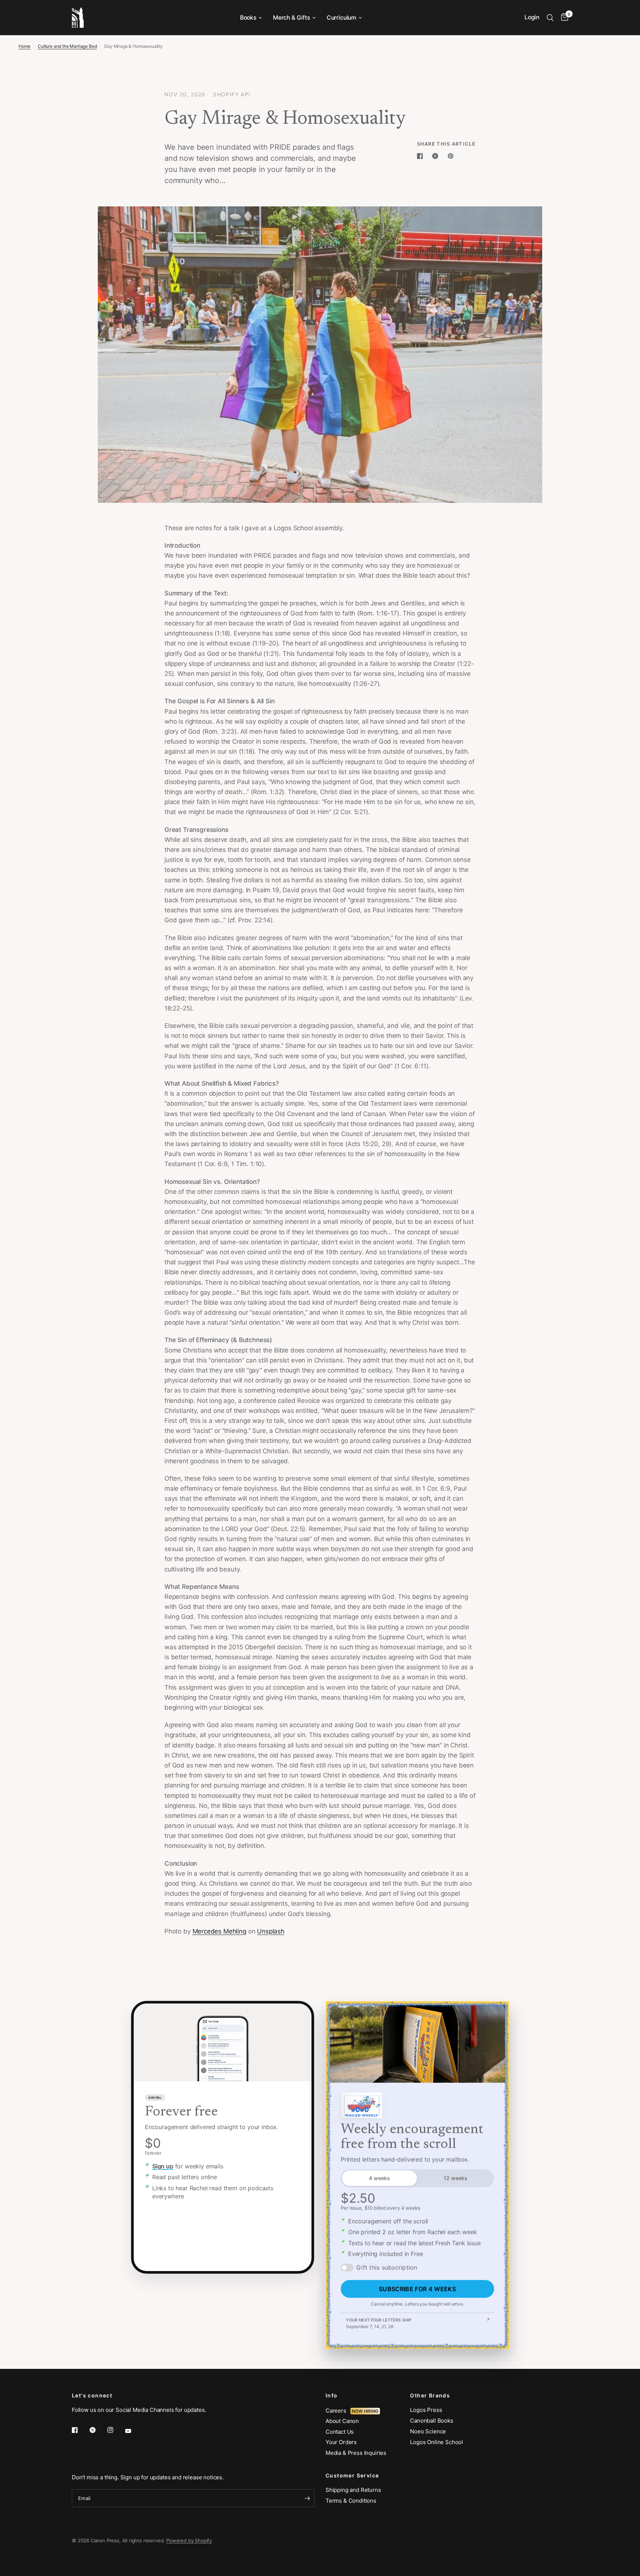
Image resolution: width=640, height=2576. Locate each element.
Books (248, 18)
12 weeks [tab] (456, 2178)
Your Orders (341, 2442)
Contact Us (340, 2432)
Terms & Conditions (351, 2501)
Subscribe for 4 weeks (417, 2289)
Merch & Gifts (291, 18)
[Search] (550, 18)
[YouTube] (133, 2431)
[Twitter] (98, 2430)
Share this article (446, 144)
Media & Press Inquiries (356, 2453)
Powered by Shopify (189, 2540)
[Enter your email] (307, 2498)
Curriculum (341, 18)
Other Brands (430, 2396)
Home (24, 46)
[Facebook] (80, 2430)
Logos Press (426, 2410)
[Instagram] (116, 2430)
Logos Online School (436, 2442)
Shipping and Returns (353, 2490)
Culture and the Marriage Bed (67, 46)
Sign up (163, 2166)
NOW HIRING (365, 2411)
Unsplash (271, 1931)
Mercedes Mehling (219, 1931)
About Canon (342, 2421)
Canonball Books (431, 2421)
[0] (563, 18)
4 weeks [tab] (379, 2178)
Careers (338, 2411)
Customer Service (352, 2476)
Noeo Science (428, 2431)
